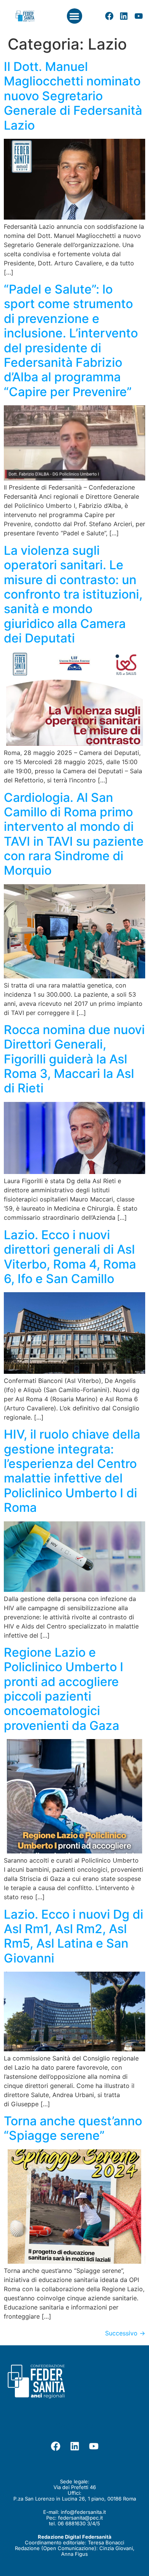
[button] (75, 16)
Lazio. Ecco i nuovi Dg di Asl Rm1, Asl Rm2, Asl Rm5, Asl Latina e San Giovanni (74, 1936)
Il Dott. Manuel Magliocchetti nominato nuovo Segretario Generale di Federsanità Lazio (73, 96)
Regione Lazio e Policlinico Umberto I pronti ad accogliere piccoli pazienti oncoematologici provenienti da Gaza (64, 1689)
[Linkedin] (124, 16)
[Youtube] (139, 16)
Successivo (125, 2333)
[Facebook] (109, 16)
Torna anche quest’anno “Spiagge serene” (73, 2128)
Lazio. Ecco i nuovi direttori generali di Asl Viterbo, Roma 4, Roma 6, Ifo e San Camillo (70, 1257)
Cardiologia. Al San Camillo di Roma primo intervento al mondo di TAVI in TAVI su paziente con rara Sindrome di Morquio (74, 834)
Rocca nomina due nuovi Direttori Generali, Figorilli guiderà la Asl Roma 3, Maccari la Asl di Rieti (74, 1059)
